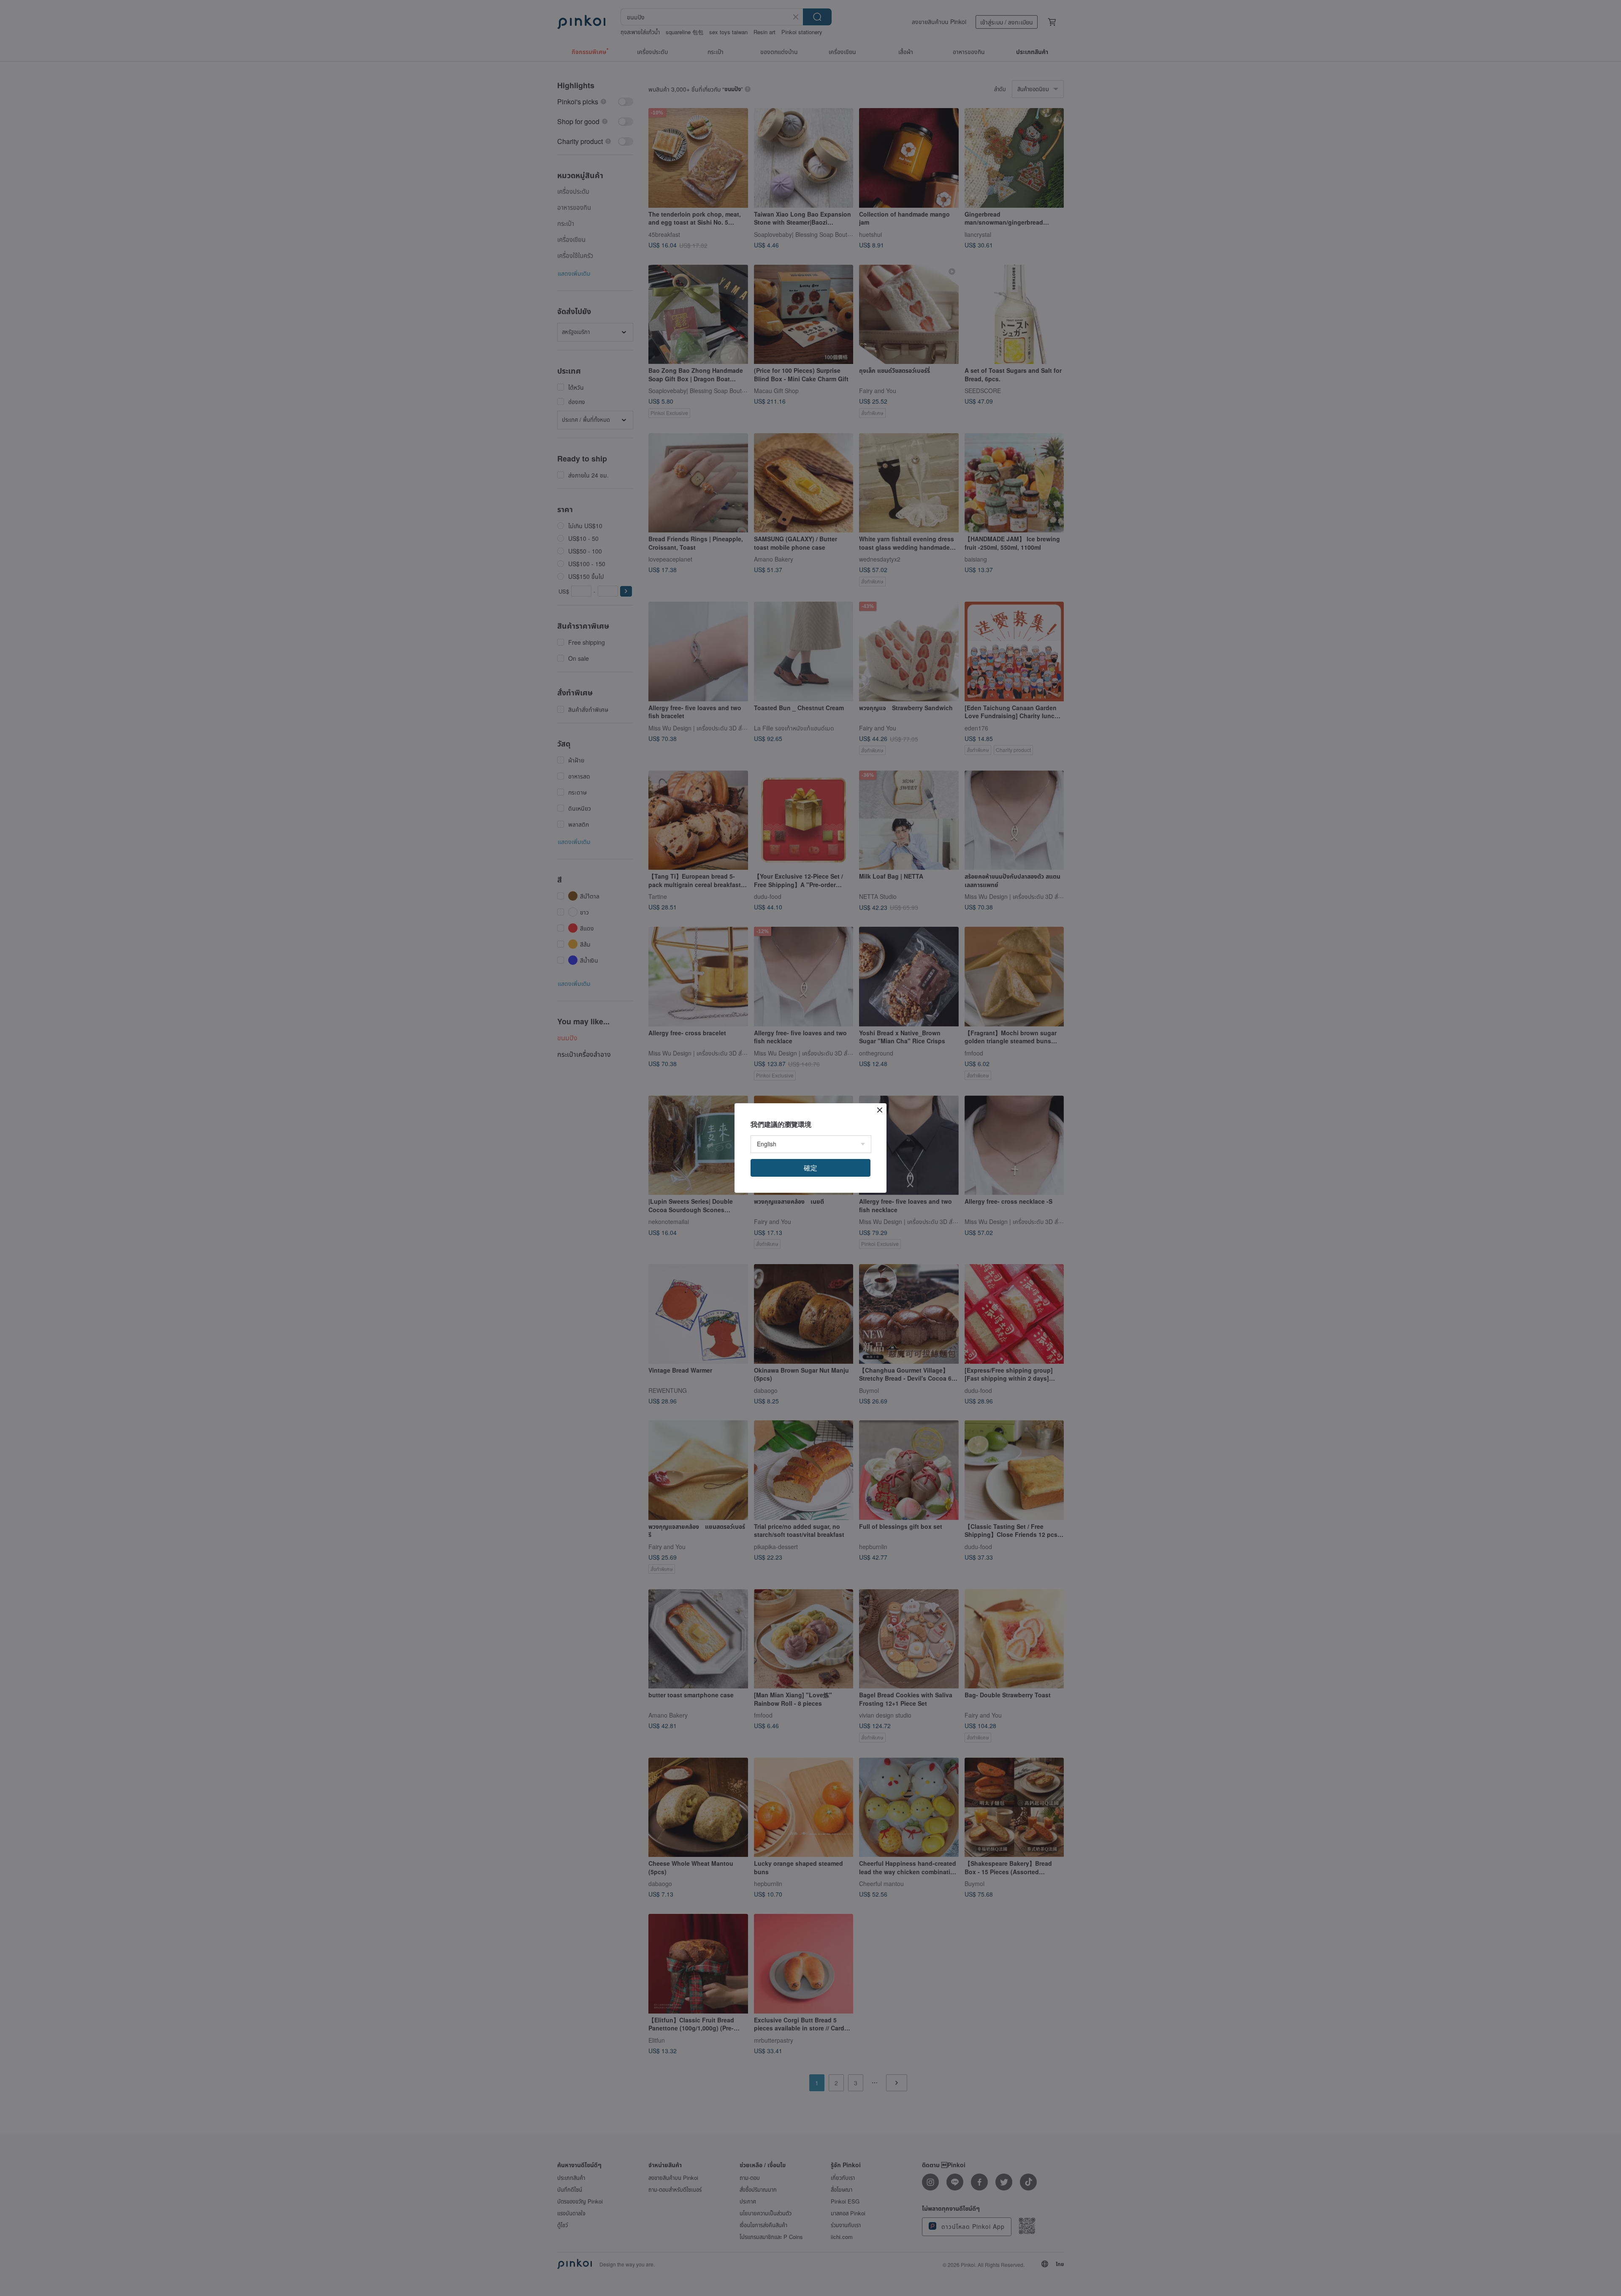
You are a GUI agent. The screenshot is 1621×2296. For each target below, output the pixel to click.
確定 (810, 1168)
